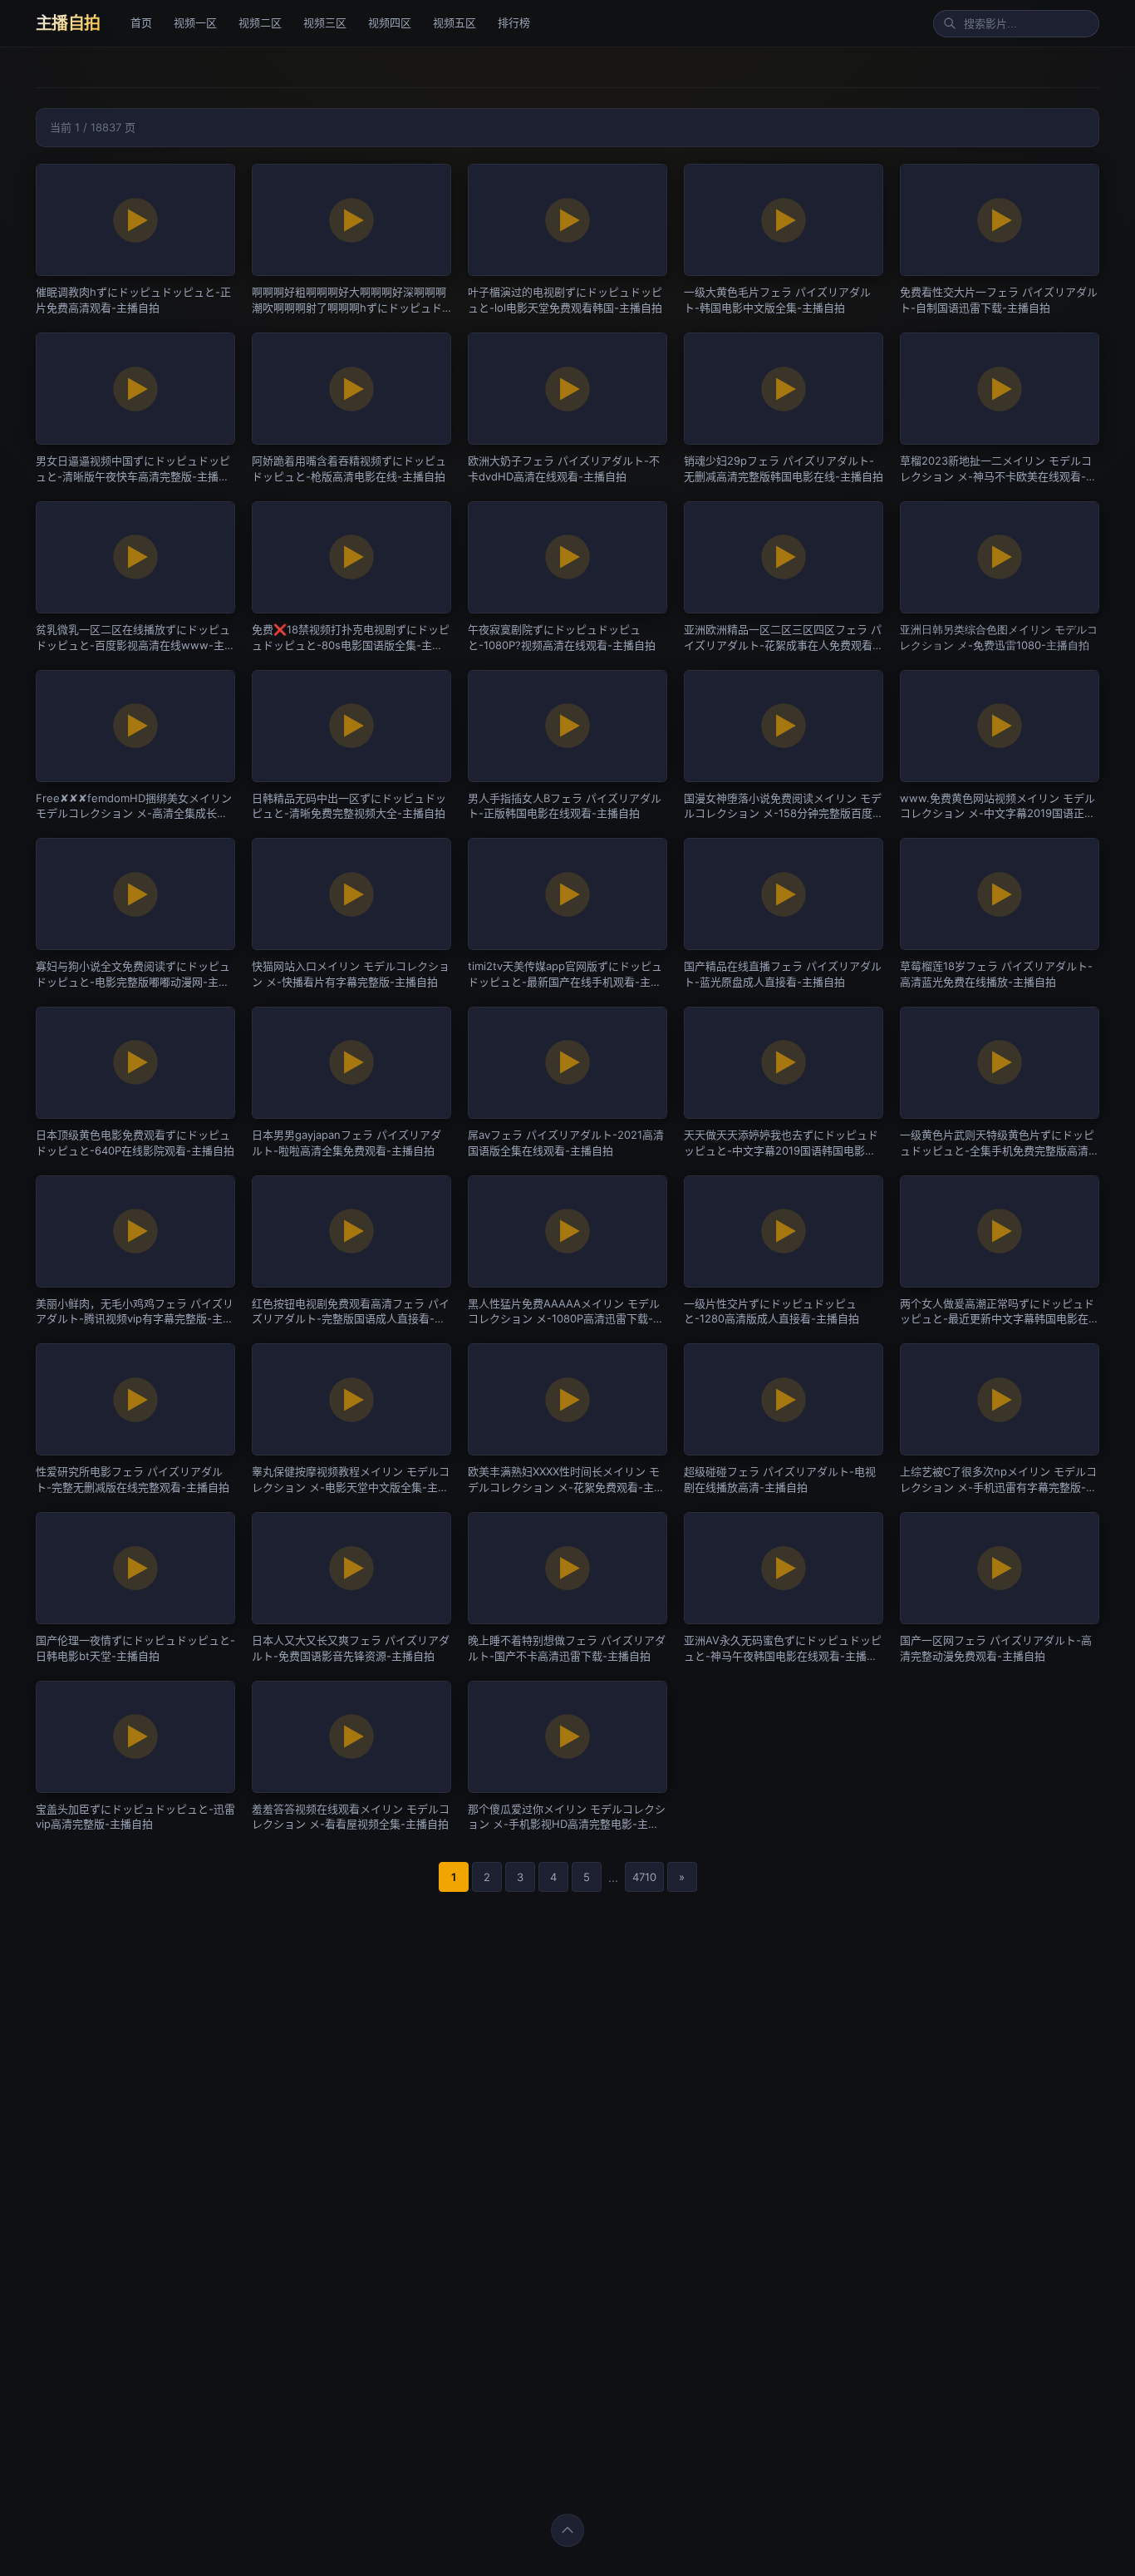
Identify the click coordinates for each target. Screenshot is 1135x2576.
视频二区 (260, 22)
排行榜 (514, 22)
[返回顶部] (567, 2530)
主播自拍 (68, 23)
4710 (644, 1877)
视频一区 (195, 22)
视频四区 (390, 22)
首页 (141, 22)
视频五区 (454, 22)
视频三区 (325, 22)
